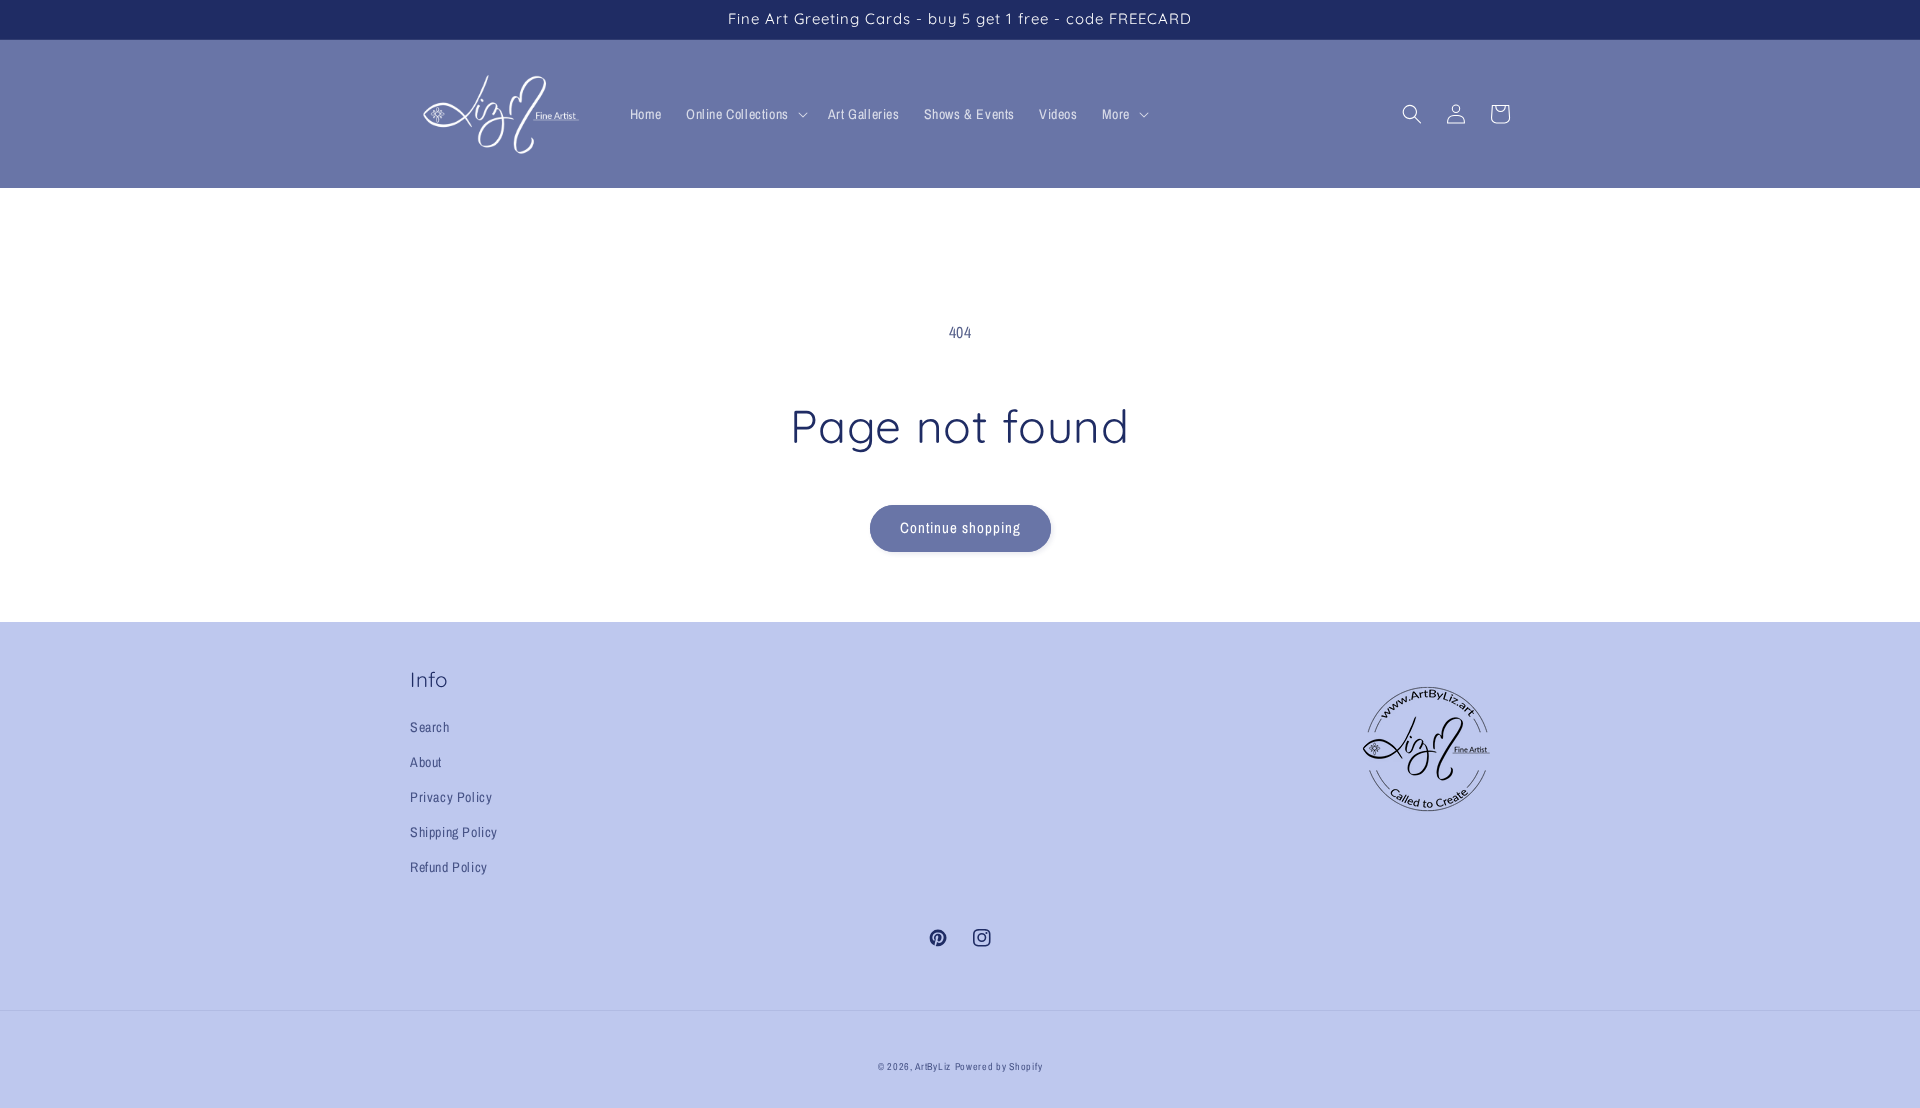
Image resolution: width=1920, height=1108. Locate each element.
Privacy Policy (451, 797)
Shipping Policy (454, 832)
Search (430, 727)
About (426, 762)
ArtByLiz (933, 1066)
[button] (745, 114)
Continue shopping (960, 527)
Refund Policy (449, 867)
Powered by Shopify (999, 1066)
